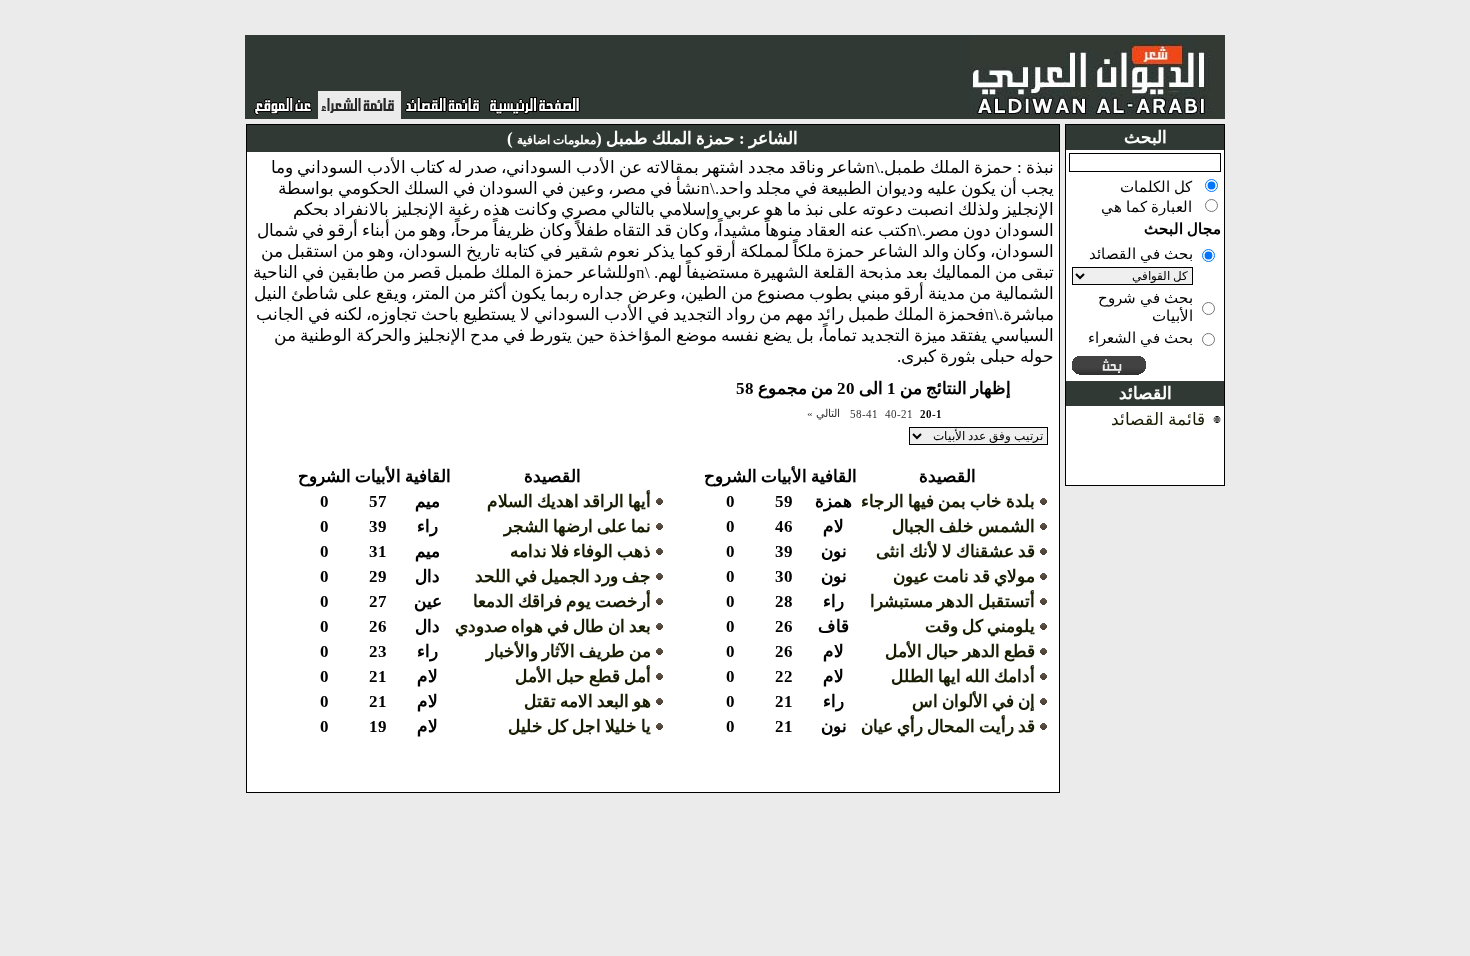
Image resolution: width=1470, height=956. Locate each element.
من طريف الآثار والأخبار (568, 651)
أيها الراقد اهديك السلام (569, 501)
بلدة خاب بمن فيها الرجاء (948, 501)
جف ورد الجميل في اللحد (563, 576)
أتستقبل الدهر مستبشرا (952, 601)
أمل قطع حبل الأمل (583, 676)
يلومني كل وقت (980, 626)
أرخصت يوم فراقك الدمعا (562, 601)
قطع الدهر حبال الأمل (960, 651)
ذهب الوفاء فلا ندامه (580, 551)
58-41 (864, 414)
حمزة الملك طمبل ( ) (621, 138)
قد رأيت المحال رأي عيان (948, 726)
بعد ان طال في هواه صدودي (553, 626)
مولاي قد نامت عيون (964, 576)
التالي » (823, 413)
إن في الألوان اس (973, 701)
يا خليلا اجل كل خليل (579, 726)
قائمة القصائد (1158, 419)
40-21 (899, 414)
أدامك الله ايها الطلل (963, 676)
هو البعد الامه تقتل (587, 701)
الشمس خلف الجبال (963, 526)
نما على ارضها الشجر (577, 526)
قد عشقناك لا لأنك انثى (955, 551)
